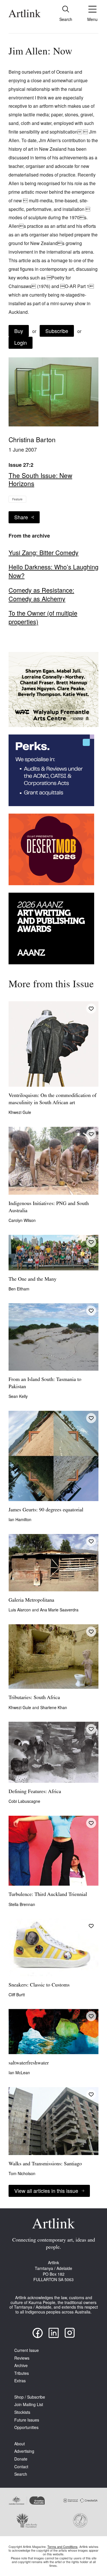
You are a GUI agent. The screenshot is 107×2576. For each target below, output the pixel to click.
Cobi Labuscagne (24, 1801)
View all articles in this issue (46, 2191)
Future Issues (27, 2420)
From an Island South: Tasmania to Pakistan (45, 1383)
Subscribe (57, 331)
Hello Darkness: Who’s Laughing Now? (53, 571)
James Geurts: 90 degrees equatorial (46, 1510)
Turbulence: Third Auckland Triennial (48, 1895)
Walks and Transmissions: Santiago (45, 2164)
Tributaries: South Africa (34, 1698)
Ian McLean (19, 2072)
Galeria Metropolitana (31, 1601)
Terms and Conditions (62, 2546)
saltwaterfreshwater (29, 2063)
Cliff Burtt (17, 1995)
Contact (21, 2467)
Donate (21, 2459)
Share (21, 517)
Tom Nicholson (22, 2173)
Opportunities (26, 2427)
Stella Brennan (22, 1904)
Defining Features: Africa (35, 1792)
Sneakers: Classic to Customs (39, 1985)
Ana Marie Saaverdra (59, 1610)
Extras (20, 2381)
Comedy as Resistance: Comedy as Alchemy (41, 594)
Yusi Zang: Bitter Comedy (44, 553)
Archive (21, 2366)
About (20, 2444)
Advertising (24, 2451)
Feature (17, 499)
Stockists (22, 2412)
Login (21, 342)
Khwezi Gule (20, 1112)
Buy (19, 331)
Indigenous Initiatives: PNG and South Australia (49, 1207)
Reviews (22, 2358)
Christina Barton (32, 439)
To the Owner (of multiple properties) (43, 617)
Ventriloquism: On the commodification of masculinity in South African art (53, 1099)
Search (21, 2474)
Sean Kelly (18, 1396)
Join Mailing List (29, 2404)
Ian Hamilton (20, 1519)
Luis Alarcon (20, 1610)
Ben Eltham (19, 1289)
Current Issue (27, 2350)
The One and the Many (33, 1280)
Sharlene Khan (54, 1707)
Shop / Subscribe (30, 2397)
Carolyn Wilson (22, 1220)
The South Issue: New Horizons (40, 479)
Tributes (22, 2373)
